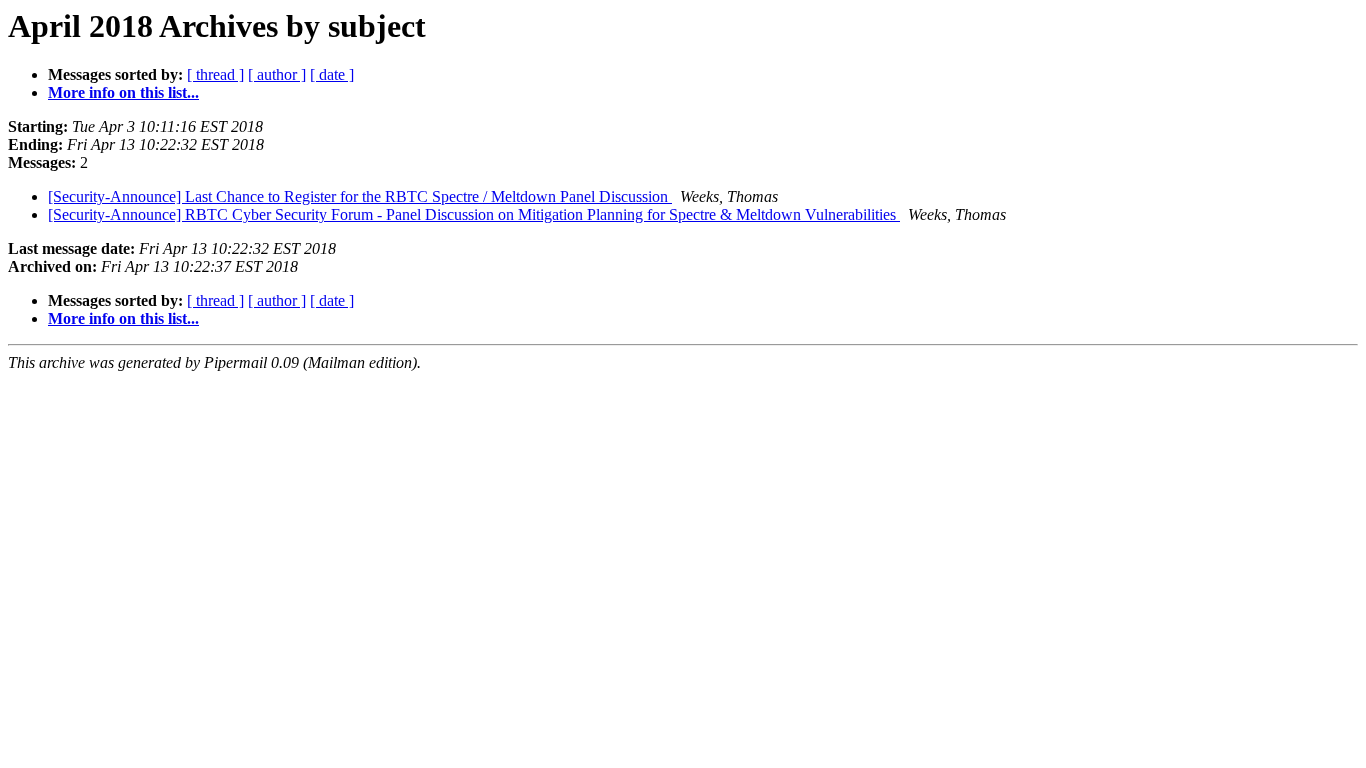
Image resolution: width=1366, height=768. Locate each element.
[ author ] (277, 74)
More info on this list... (123, 92)
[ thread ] (215, 74)
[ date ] (332, 74)
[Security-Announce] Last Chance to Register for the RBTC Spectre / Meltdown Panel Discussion (360, 196)
